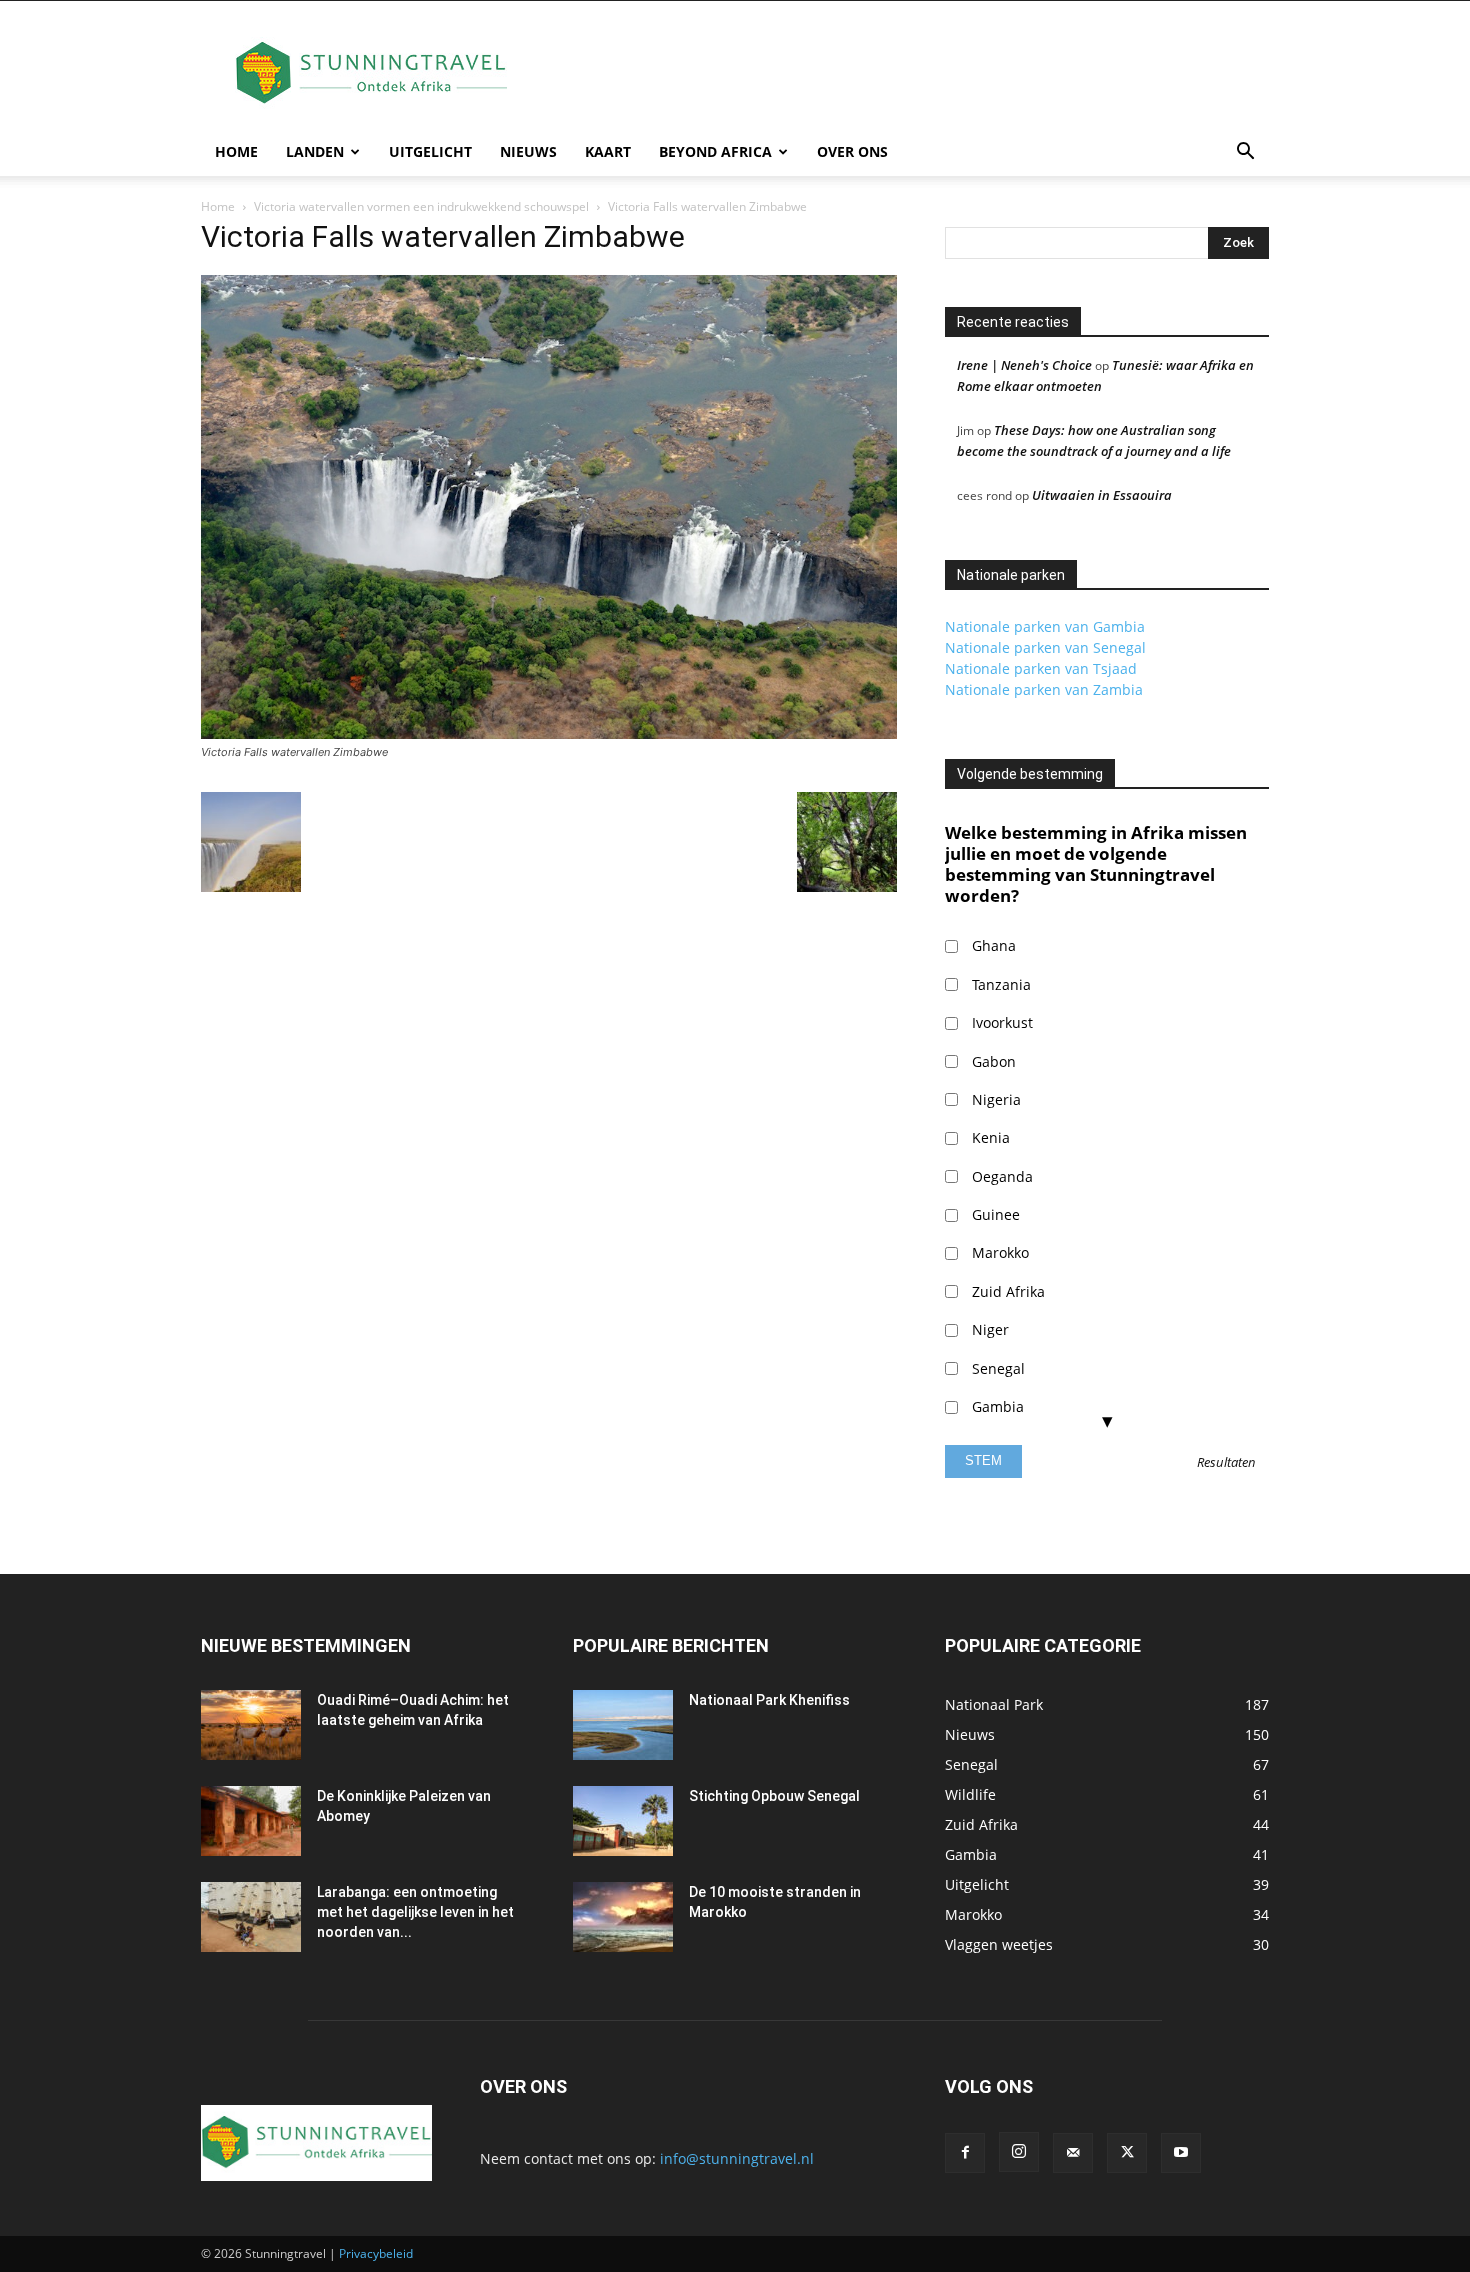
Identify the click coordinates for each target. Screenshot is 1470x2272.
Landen (315, 151)
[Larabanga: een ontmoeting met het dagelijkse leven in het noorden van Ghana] (251, 1917)
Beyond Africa (715, 151)
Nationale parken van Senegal (1045, 647)
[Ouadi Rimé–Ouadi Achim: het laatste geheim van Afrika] (251, 1725)
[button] (1245, 153)
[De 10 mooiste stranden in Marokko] (623, 1917)
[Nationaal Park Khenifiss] (623, 1725)
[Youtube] (1181, 2153)
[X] (1127, 2153)
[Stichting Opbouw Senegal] (623, 1821)
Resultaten (1226, 1463)
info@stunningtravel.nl (737, 2158)
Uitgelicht (430, 151)
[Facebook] (965, 2153)
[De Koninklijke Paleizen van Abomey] (251, 1821)
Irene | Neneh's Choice (1024, 365)
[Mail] (1073, 2153)
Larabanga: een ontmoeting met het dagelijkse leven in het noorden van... (415, 1912)
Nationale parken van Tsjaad (1041, 668)
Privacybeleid (376, 2253)
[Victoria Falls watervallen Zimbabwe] (549, 733)
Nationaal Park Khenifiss (769, 1700)
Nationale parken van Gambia (1045, 626)
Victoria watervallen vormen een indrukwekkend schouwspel (421, 206)
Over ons (852, 151)
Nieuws (528, 151)
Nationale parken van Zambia (1044, 689)
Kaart (608, 151)
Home (236, 151)
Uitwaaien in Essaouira (1102, 495)
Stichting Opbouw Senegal (774, 1796)
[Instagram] (1019, 2152)
